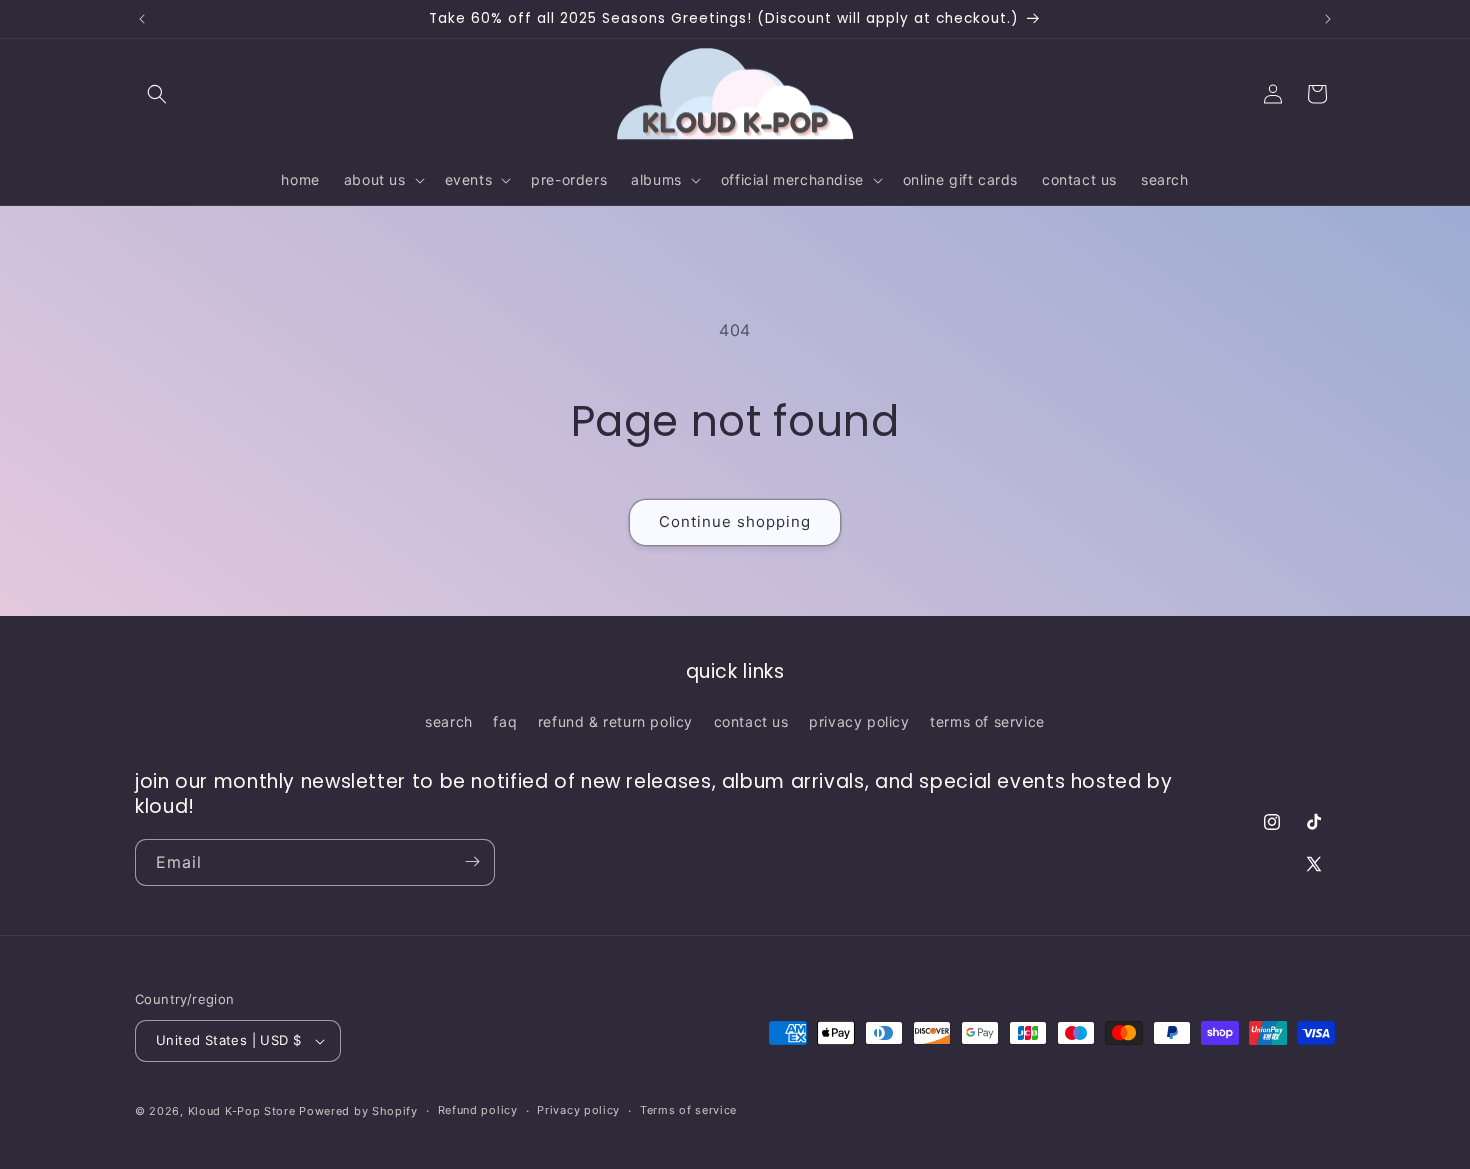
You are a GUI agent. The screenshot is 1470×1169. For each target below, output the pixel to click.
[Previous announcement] (142, 19)
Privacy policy (578, 1110)
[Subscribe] (472, 861)
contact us (751, 721)
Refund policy (478, 1110)
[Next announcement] (1328, 19)
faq (505, 721)
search (449, 721)
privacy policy (859, 721)
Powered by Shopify (358, 1111)
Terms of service (688, 1110)
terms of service (987, 721)
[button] (157, 94)
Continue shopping (735, 521)
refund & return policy (615, 721)
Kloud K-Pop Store (242, 1111)
